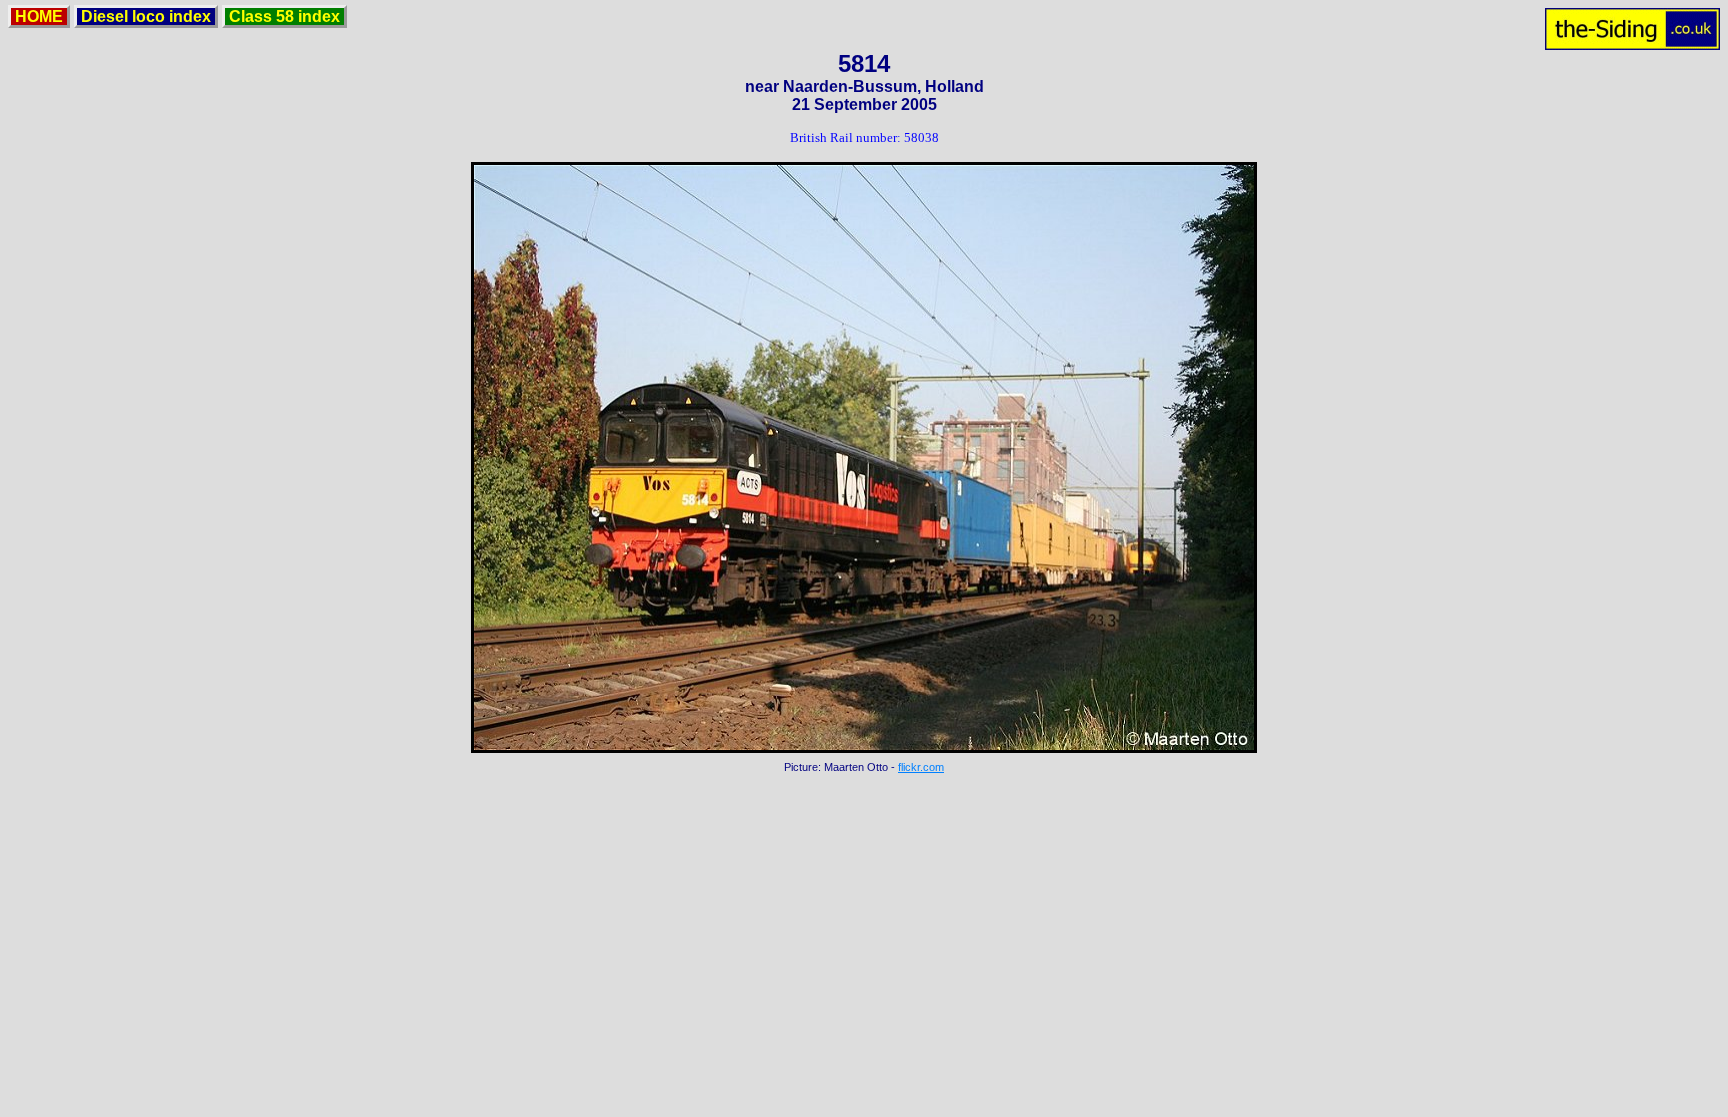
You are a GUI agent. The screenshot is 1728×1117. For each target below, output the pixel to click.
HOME (39, 16)
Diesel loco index (146, 16)
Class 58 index (284, 16)
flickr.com (921, 767)
